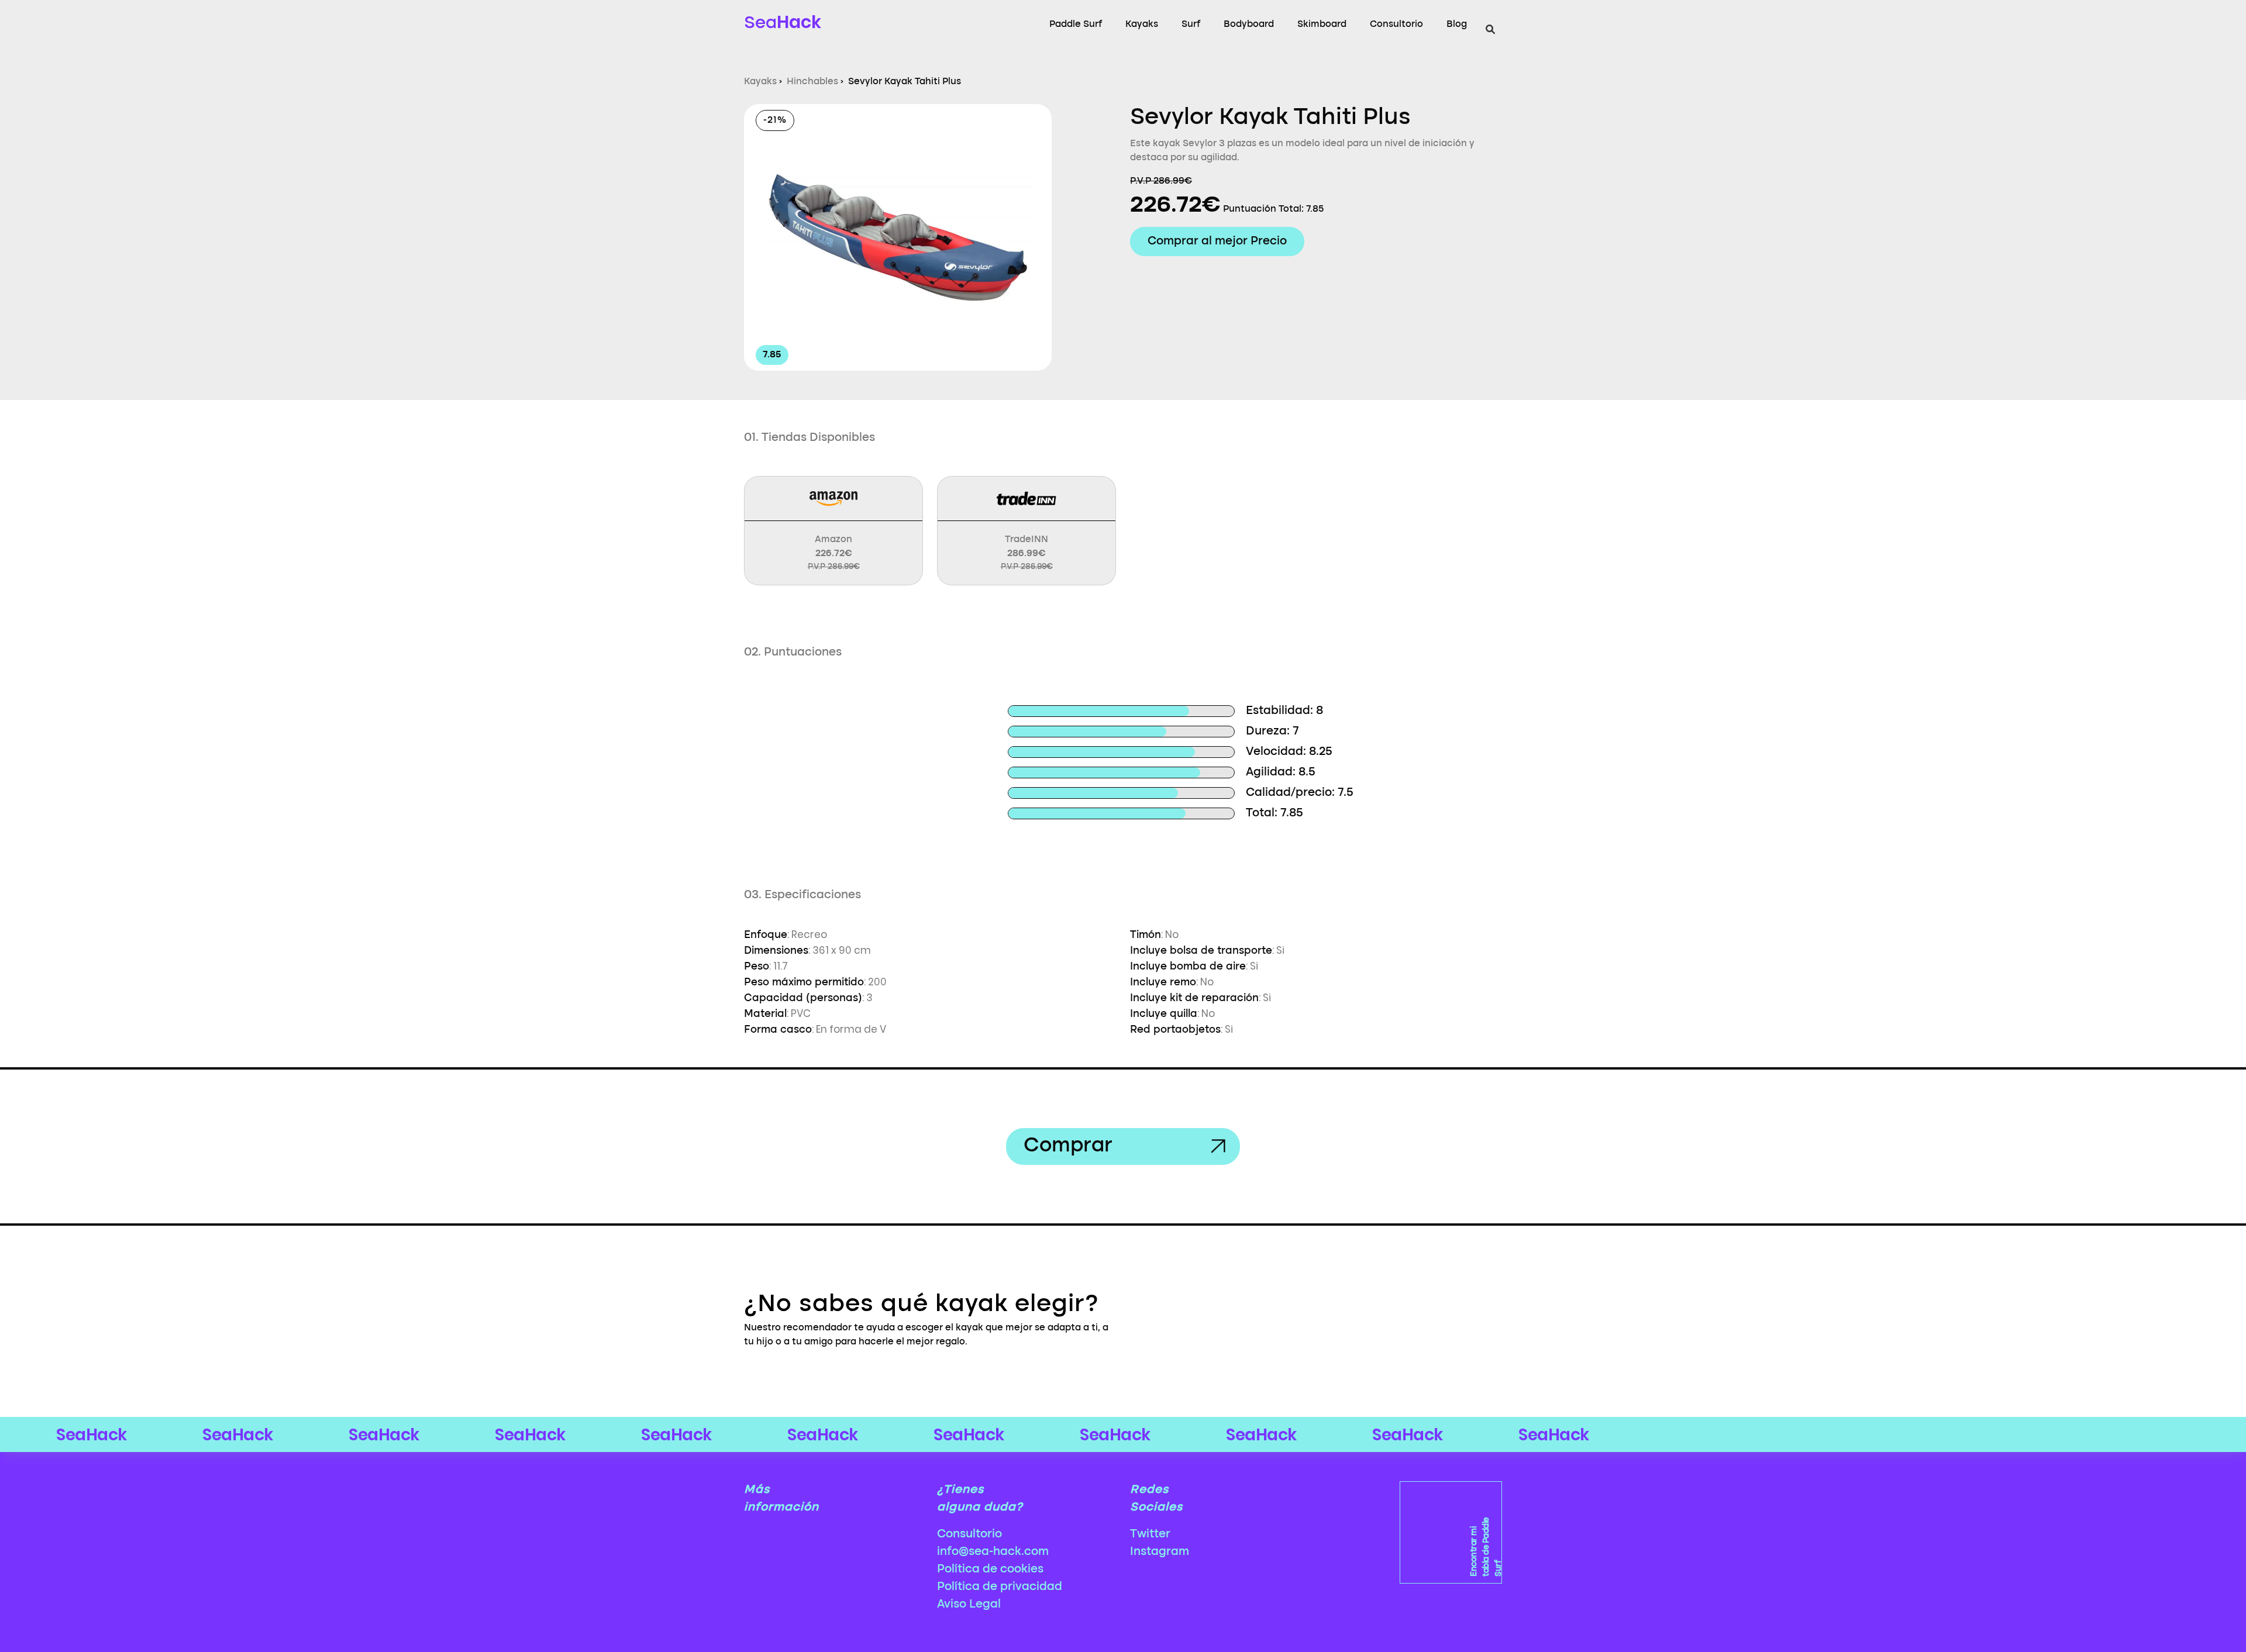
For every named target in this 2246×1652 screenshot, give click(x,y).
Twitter (1150, 1534)
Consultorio (1396, 25)
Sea (783, 22)
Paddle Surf (1076, 25)
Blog (1457, 25)
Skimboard (1322, 25)
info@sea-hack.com (993, 1552)
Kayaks (1142, 25)
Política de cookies (990, 1570)
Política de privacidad (1000, 1587)
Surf (1191, 25)
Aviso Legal (969, 1605)
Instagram (1160, 1552)
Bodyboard (1249, 25)
